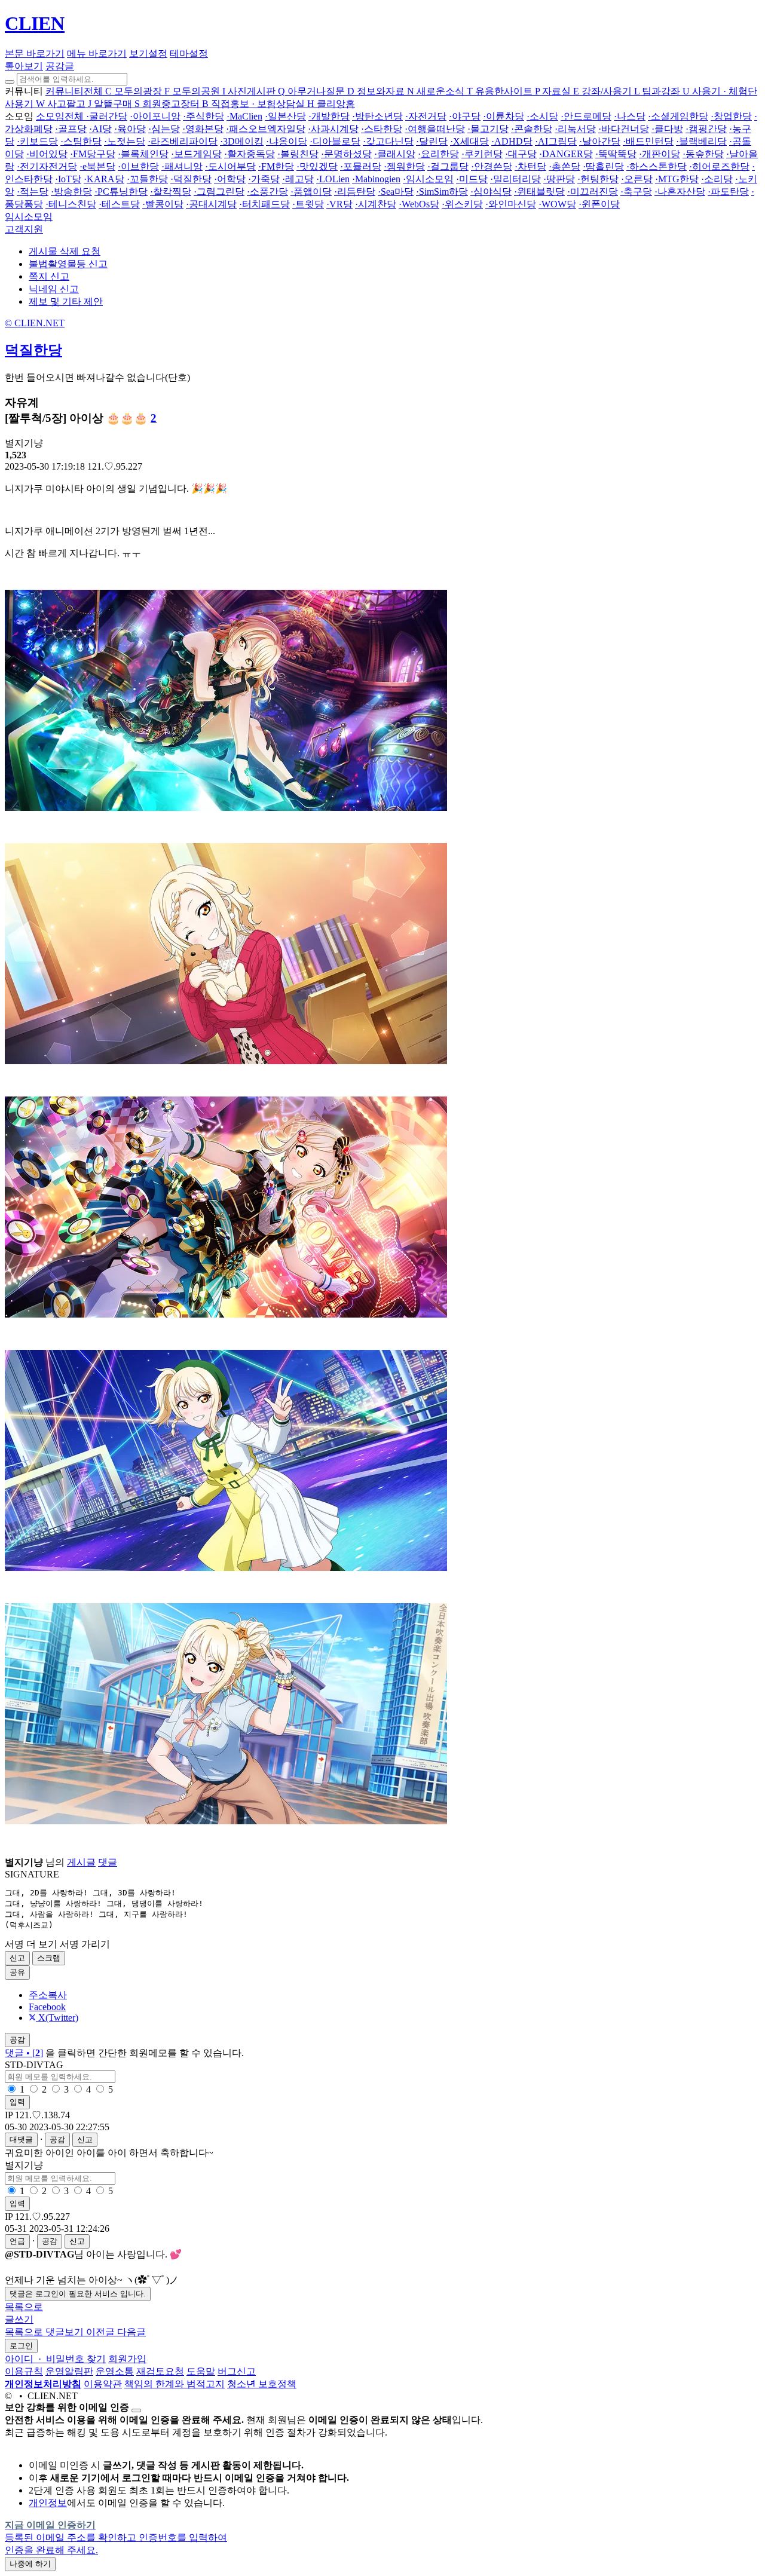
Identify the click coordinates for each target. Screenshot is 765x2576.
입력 (17, 2102)
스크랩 (49, 1958)
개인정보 (48, 2503)
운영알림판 (69, 2371)
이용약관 (103, 2384)
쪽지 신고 (49, 276)
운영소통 (115, 2371)
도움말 (201, 2371)
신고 (17, 1958)
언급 (17, 2241)
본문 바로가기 (35, 53)
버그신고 (237, 2371)
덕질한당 (33, 350)
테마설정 (189, 53)
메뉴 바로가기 (97, 53)
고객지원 (24, 229)
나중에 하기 (30, 2564)
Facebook (47, 2007)
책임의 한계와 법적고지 (175, 2384)
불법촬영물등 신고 (68, 264)
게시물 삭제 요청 (65, 251)
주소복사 (48, 1995)
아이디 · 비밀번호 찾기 (55, 2359)
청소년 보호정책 (262, 2384)
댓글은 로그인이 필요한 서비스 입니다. (78, 2294)
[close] (136, 2410)
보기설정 (148, 53)
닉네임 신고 (54, 289)
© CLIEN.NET (35, 323)
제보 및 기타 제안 (66, 301)
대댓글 (21, 2139)
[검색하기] (10, 82)
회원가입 (127, 2359)
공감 (57, 2139)
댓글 (108, 1862)
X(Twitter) (57, 2018)
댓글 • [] (24, 2053)
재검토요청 (160, 2371)
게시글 (81, 1862)
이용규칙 (24, 2371)
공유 (17, 1972)
